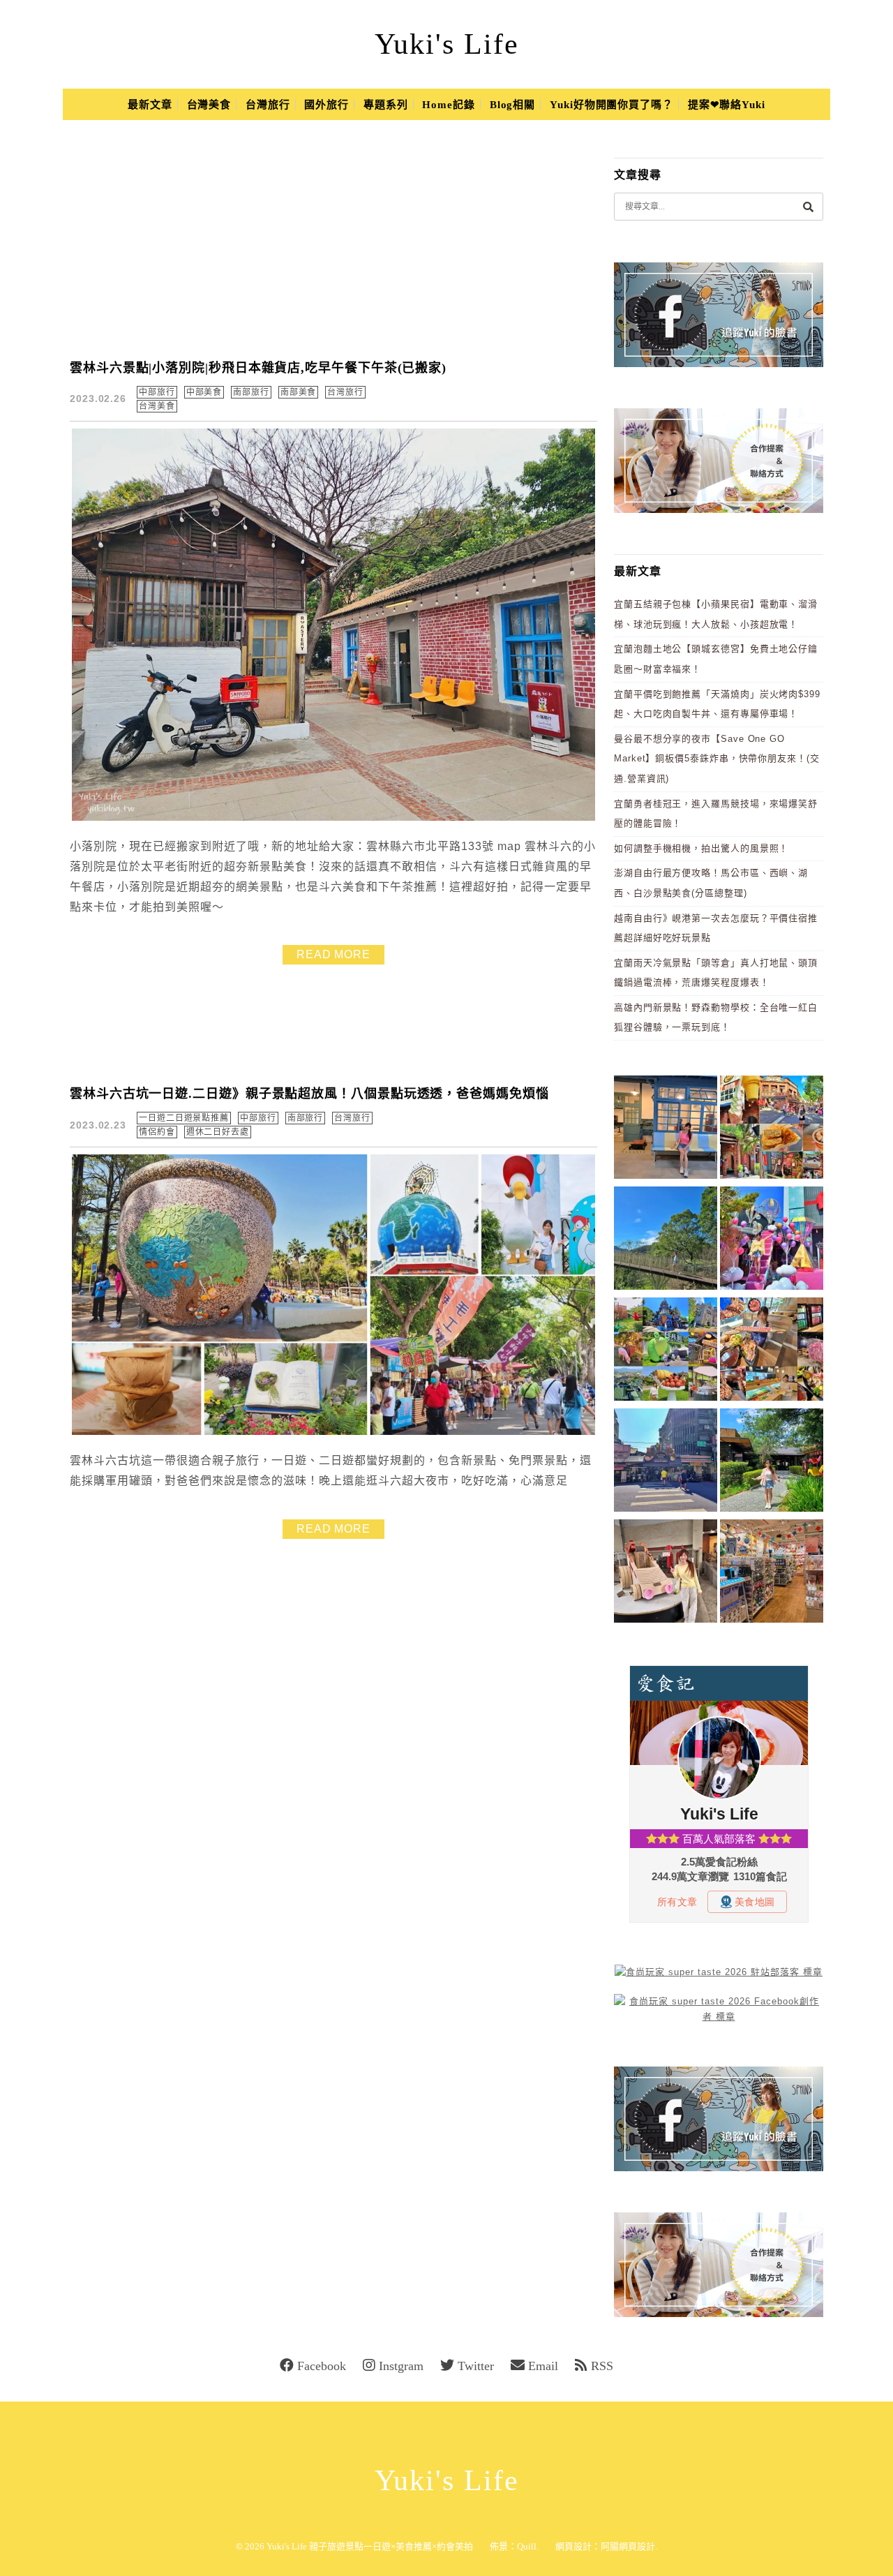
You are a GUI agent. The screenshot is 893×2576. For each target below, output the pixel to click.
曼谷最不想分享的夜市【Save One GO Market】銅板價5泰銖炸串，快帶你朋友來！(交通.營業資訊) (717, 759)
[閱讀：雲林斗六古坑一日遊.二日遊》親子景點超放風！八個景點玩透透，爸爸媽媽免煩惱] (333, 1432)
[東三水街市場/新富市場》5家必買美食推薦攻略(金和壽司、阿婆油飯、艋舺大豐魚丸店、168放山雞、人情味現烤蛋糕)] (666, 1462)
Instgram (401, 2366)
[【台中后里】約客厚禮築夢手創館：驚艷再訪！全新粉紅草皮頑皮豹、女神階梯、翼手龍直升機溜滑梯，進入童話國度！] (772, 1241)
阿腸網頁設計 (628, 2546)
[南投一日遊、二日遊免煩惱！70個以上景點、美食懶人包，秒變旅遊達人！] (666, 1352)
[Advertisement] (342, 240)
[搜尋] (808, 206)
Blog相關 (512, 105)
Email (543, 2366)
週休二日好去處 (218, 1132)
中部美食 (204, 392)
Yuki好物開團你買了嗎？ (611, 105)
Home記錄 (448, 105)
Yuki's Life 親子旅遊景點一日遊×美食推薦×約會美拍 (370, 2546)
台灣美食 (209, 105)
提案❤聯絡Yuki (727, 105)
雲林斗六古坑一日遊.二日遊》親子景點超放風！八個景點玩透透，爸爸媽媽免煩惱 (309, 1094)
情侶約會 (157, 1132)
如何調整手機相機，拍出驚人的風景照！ (701, 848)
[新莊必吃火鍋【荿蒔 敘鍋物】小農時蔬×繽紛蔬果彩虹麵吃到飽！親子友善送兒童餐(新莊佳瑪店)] (772, 1352)
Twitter (476, 2366)
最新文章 (150, 105)
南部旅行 (251, 392)
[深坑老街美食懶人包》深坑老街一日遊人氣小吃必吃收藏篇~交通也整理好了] (772, 1130)
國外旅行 (327, 105)
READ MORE (333, 954)
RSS (602, 2366)
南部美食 (299, 392)
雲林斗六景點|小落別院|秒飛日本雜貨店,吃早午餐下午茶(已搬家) (258, 368)
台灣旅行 (268, 105)
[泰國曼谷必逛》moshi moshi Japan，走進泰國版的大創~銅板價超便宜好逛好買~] (772, 1573)
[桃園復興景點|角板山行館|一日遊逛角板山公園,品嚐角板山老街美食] (666, 1241)
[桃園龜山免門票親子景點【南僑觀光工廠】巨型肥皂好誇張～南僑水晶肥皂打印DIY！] (666, 1573)
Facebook (322, 2366)
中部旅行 (157, 392)
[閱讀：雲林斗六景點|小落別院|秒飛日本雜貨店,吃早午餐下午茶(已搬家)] (333, 818)
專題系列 (386, 105)
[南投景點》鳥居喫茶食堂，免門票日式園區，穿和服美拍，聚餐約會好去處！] (772, 1462)
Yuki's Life (447, 44)
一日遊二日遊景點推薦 (184, 1118)
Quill (527, 2546)
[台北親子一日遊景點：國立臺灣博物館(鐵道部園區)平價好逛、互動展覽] (666, 1130)
